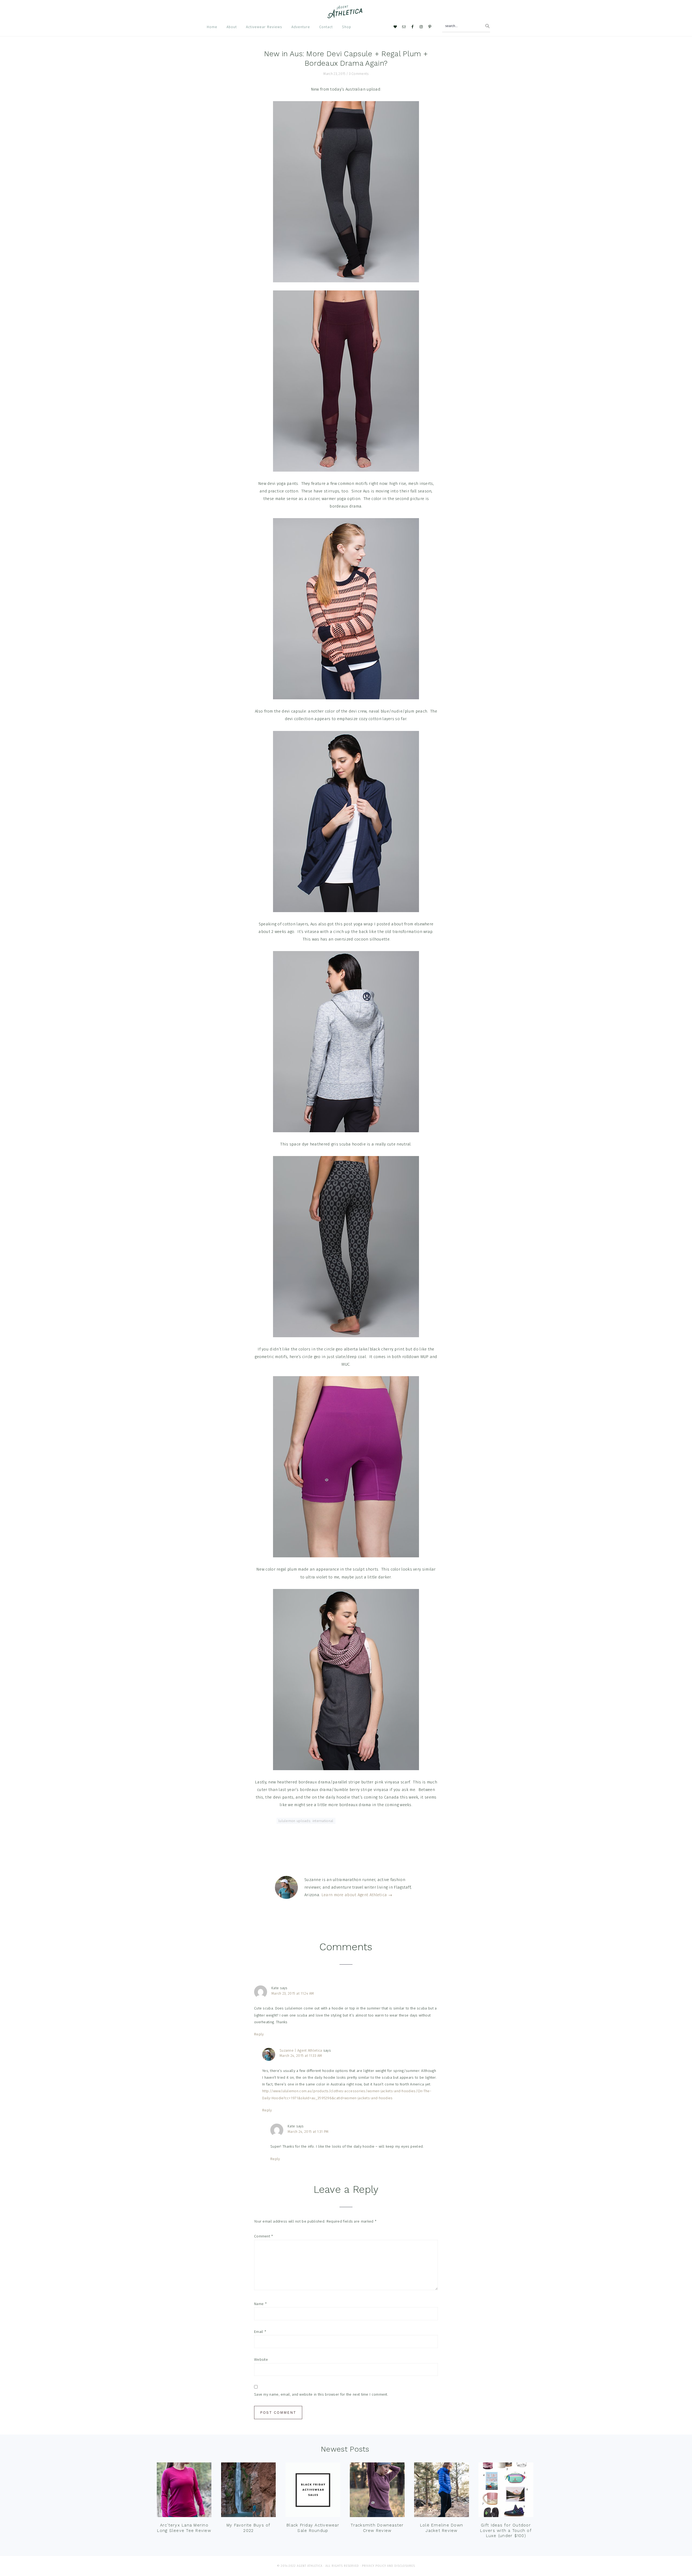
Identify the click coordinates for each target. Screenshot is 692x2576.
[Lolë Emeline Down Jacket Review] (441, 2491)
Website (261, 2360)
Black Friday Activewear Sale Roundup (313, 2528)
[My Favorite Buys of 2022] (248, 2491)
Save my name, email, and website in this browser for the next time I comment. (321, 2394)
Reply (259, 2034)
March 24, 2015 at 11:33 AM (301, 2056)
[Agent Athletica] (346, 16)
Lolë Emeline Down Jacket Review (442, 2528)
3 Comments (359, 74)
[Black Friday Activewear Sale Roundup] (313, 2491)
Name (260, 2304)
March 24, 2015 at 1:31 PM (308, 2132)
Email (260, 2332)
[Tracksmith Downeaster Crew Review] (377, 2491)
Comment (264, 2236)
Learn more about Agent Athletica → (357, 1895)
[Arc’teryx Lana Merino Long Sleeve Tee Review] (184, 2491)
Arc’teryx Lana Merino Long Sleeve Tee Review (184, 2528)
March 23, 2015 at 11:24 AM (293, 1993)
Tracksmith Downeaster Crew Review (377, 2528)
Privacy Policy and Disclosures (388, 2566)
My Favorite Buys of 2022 (249, 2528)
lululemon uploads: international (306, 1821)
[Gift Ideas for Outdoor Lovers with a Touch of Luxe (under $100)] (506, 2491)
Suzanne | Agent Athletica (301, 2050)
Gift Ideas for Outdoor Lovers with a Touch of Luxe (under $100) (506, 2530)
